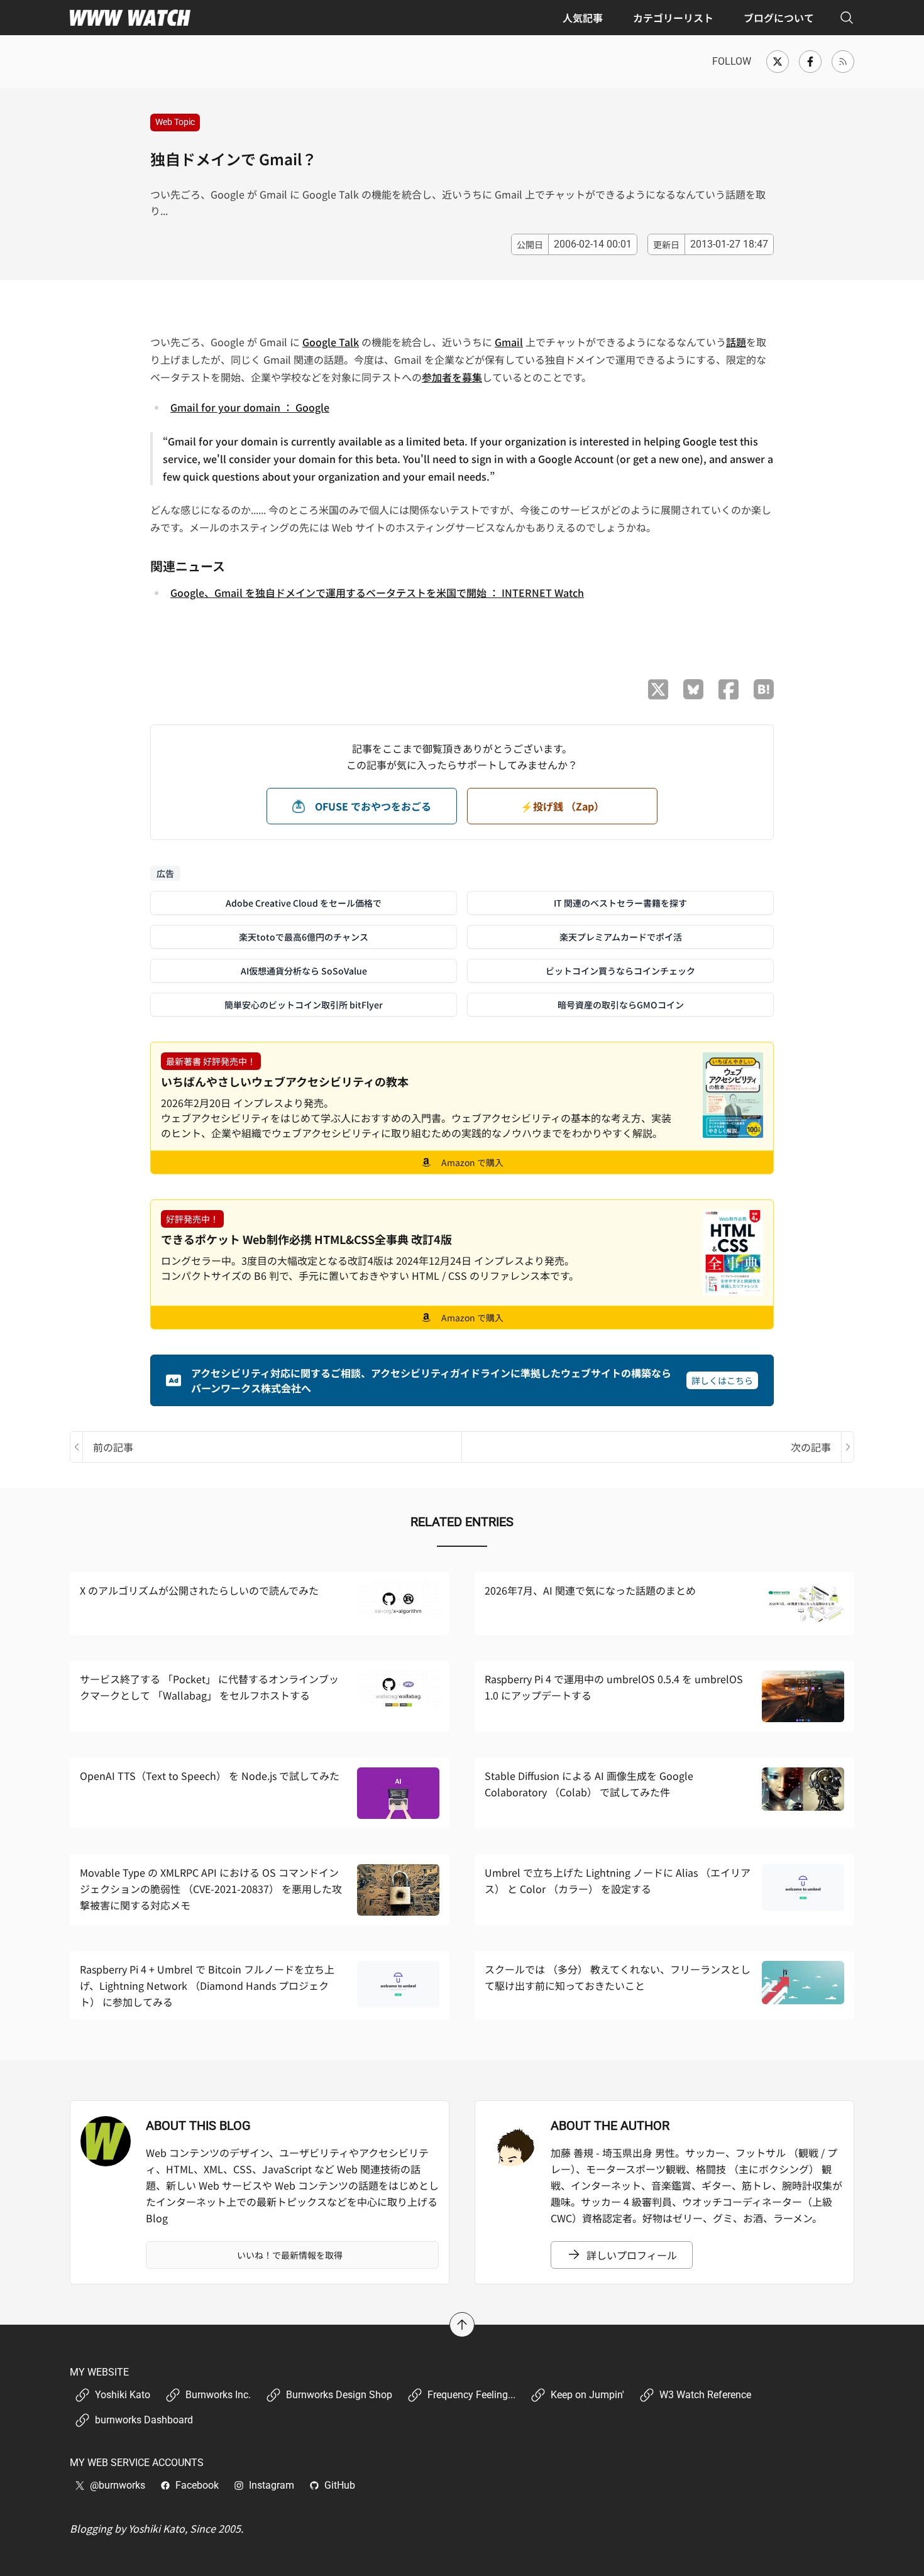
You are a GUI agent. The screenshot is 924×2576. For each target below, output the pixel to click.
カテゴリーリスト (673, 18)
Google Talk (331, 342)
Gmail (509, 342)
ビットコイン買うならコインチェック (620, 971)
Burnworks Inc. (218, 2395)
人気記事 (583, 18)
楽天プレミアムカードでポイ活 (621, 937)
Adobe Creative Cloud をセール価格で (304, 903)
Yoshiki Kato (123, 2395)
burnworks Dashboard (144, 2420)
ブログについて (779, 18)
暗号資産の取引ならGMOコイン (621, 1005)
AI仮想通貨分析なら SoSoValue (304, 971)
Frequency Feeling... (471, 2395)
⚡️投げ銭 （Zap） (562, 806)
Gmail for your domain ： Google (250, 407)
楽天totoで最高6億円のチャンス (304, 937)
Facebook (197, 2485)
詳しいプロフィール (632, 2255)
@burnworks (118, 2485)
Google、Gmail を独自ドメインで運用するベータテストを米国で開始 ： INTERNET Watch (377, 592)
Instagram (272, 2485)
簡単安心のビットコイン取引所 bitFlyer (304, 1005)
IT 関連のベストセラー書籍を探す (620, 903)
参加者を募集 (452, 377)
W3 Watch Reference (705, 2395)
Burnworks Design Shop (339, 2395)
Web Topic (175, 122)
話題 (736, 342)
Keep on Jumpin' (587, 2395)
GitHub (340, 2485)
